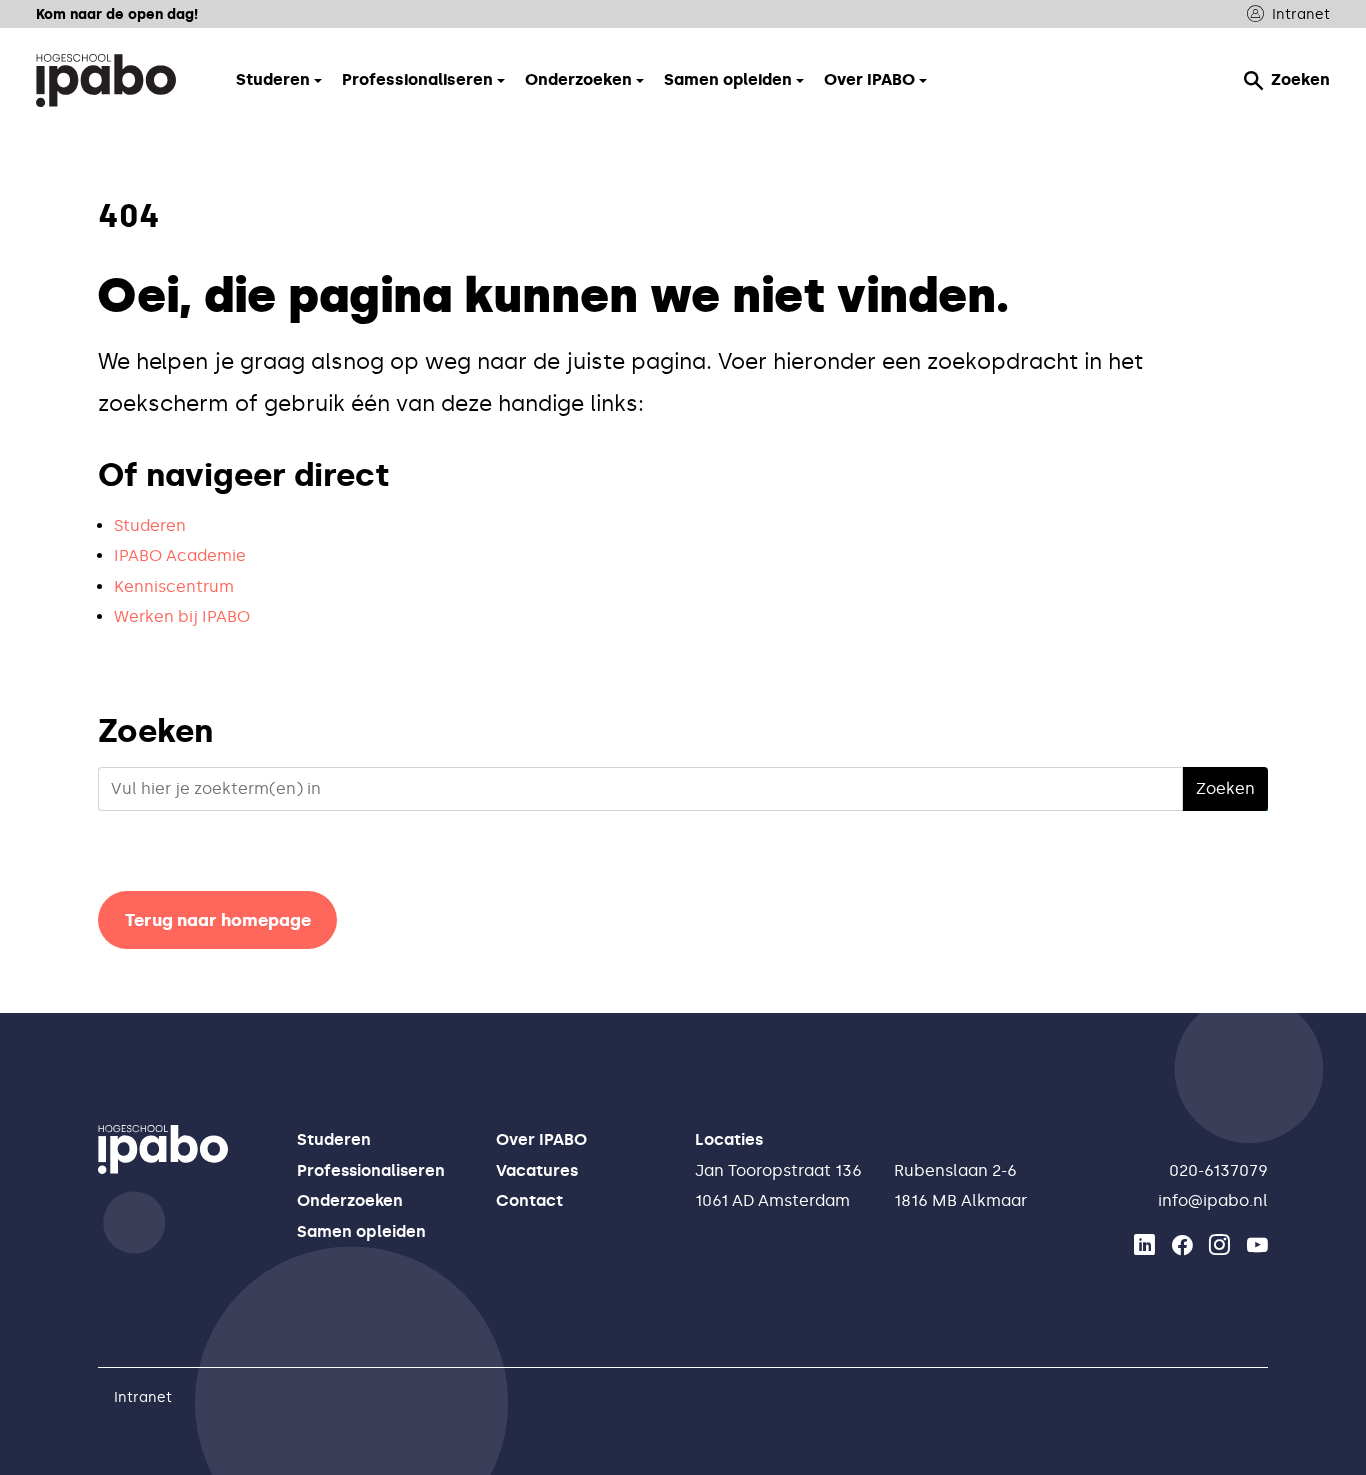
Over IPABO (541, 1139)
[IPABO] (106, 80)
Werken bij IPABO (182, 616)
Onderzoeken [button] (578, 79)
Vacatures (537, 1170)
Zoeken (1300, 79)
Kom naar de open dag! (117, 14)
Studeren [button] (273, 79)
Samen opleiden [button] (728, 79)
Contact (529, 1200)
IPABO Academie (180, 555)
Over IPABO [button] (869, 79)
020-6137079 (1218, 1170)
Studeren (150, 525)
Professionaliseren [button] (417, 79)
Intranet (1301, 14)
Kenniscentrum (174, 586)
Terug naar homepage (218, 920)
